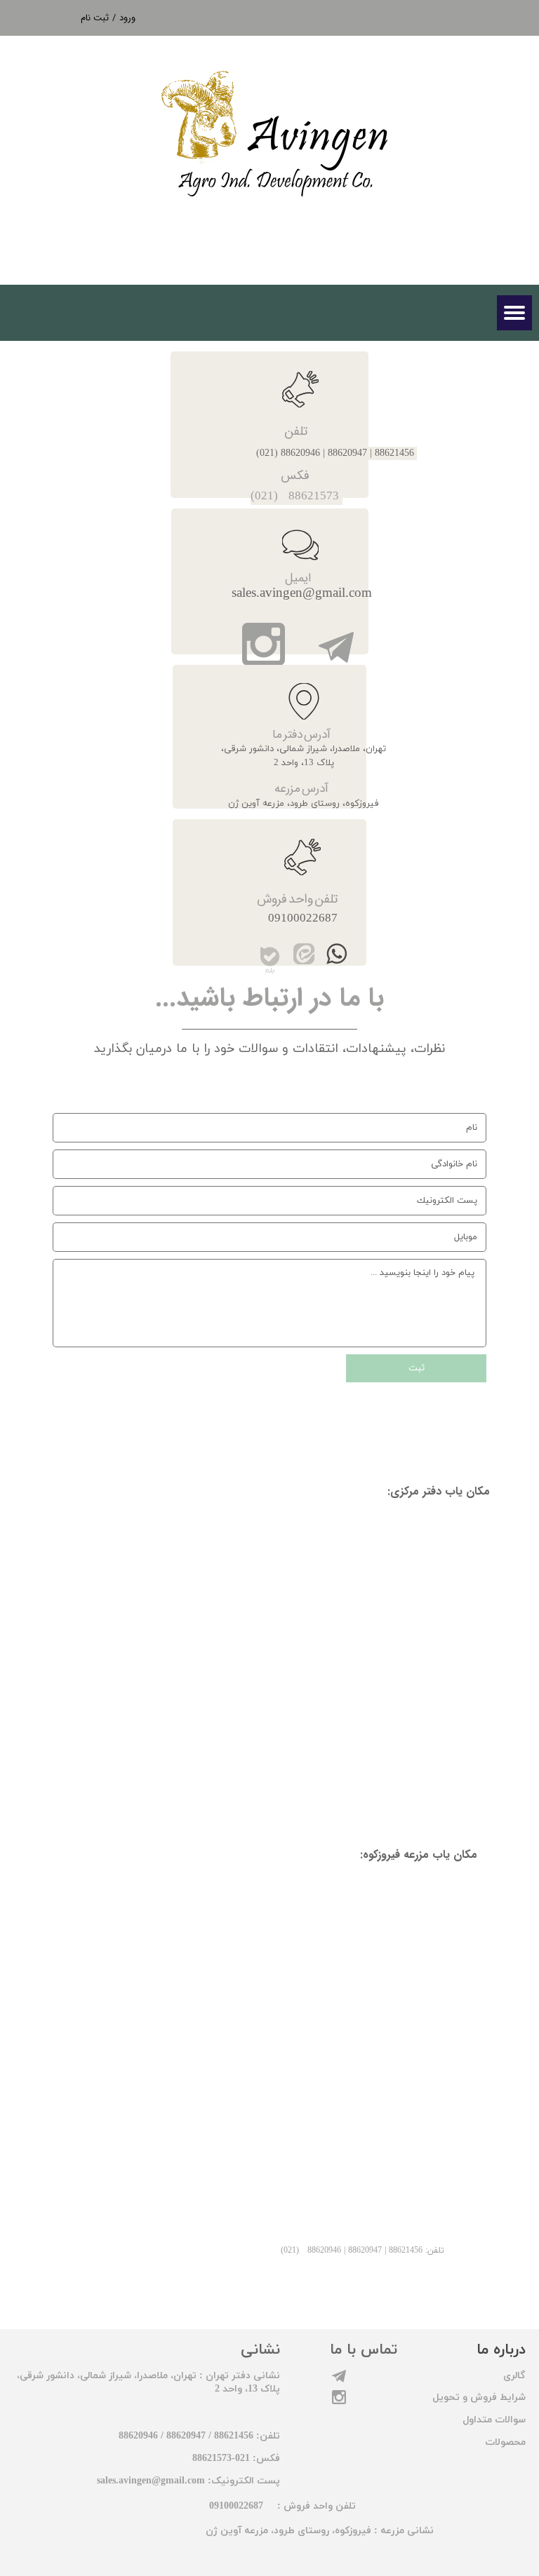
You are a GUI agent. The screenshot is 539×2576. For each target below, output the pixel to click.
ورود (127, 18)
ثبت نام (95, 18)
